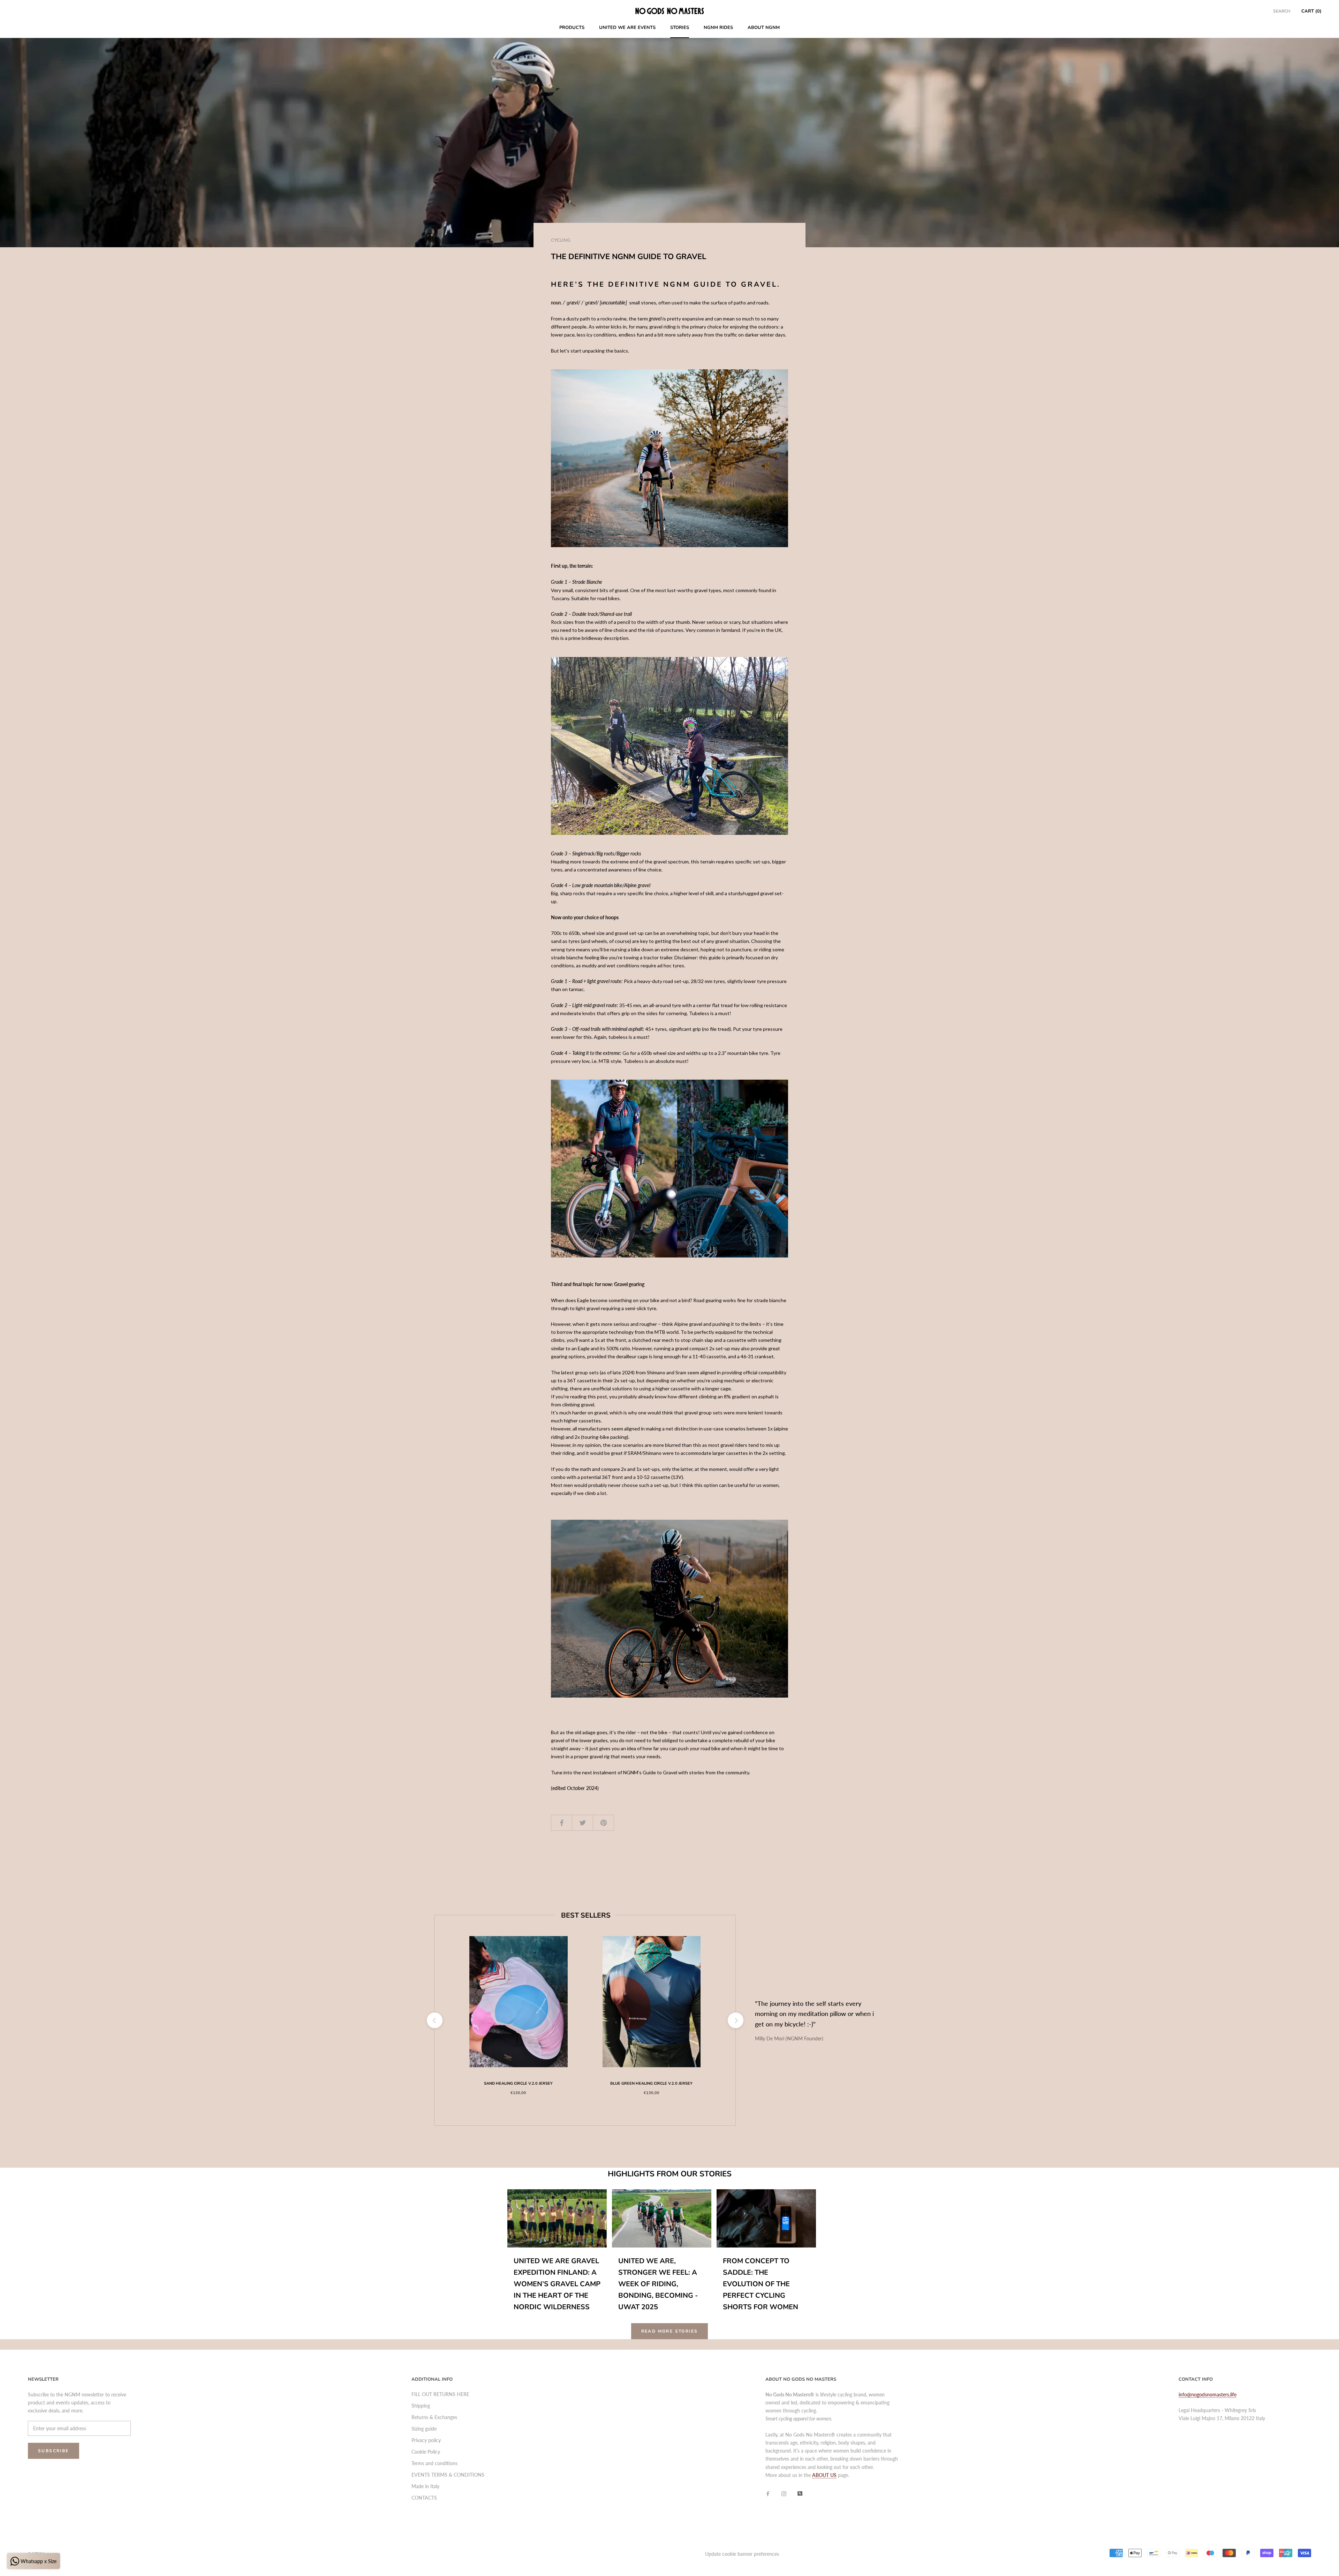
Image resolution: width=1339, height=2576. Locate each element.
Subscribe (54, 2451)
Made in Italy (425, 2486)
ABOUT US (824, 2475)
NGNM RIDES (718, 28)
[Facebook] (768, 2493)
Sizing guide (424, 2429)
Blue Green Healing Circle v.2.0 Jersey (651, 2083)
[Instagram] (784, 2493)
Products (572, 28)
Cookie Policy (426, 2452)
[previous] (434, 2020)
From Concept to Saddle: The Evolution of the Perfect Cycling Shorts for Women (761, 2284)
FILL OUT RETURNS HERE (440, 2394)
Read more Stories (670, 2331)
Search (1282, 11)
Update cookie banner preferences (742, 2554)
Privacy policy (426, 2440)
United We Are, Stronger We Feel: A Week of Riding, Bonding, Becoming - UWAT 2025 (658, 2284)
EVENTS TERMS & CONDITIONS (448, 2475)
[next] (735, 2020)
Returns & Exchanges (434, 2417)
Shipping (421, 2406)
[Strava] (800, 2493)
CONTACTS (424, 2498)
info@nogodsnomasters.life (1208, 2394)
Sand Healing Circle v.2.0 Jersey (518, 2083)
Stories (680, 28)
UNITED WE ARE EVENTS (627, 28)
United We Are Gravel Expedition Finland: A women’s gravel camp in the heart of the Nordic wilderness (557, 2284)
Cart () (1311, 11)
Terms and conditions (434, 2463)
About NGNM (764, 28)
